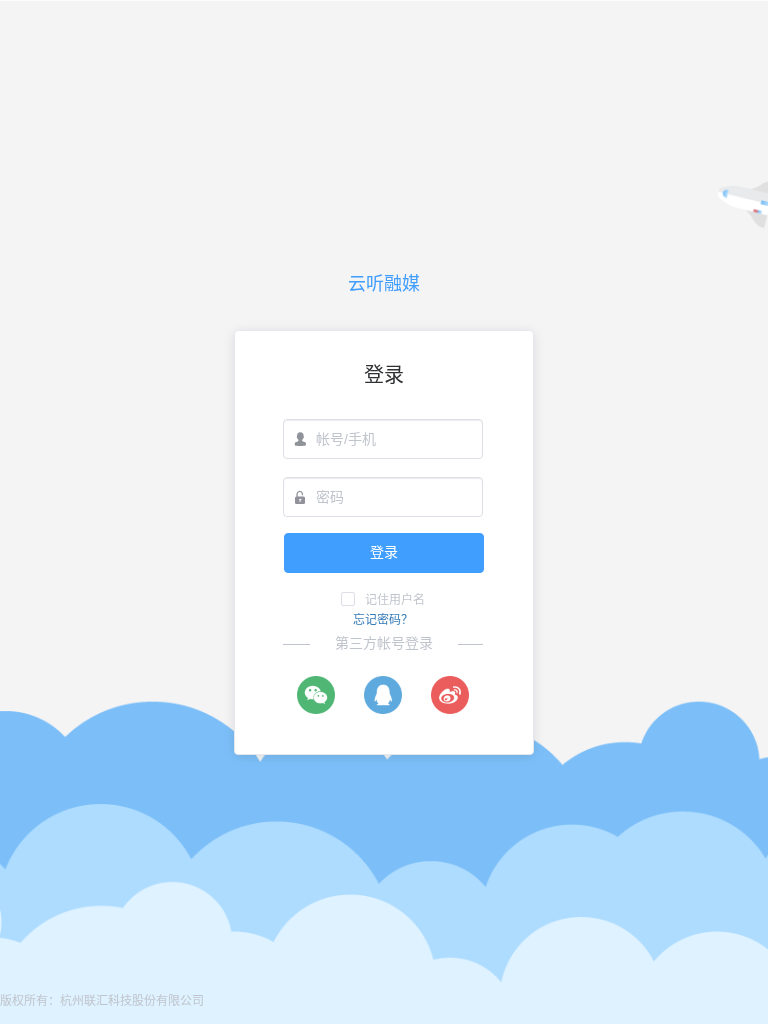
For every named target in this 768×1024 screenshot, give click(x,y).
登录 (384, 552)
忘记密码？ (383, 620)
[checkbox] (383, 599)
